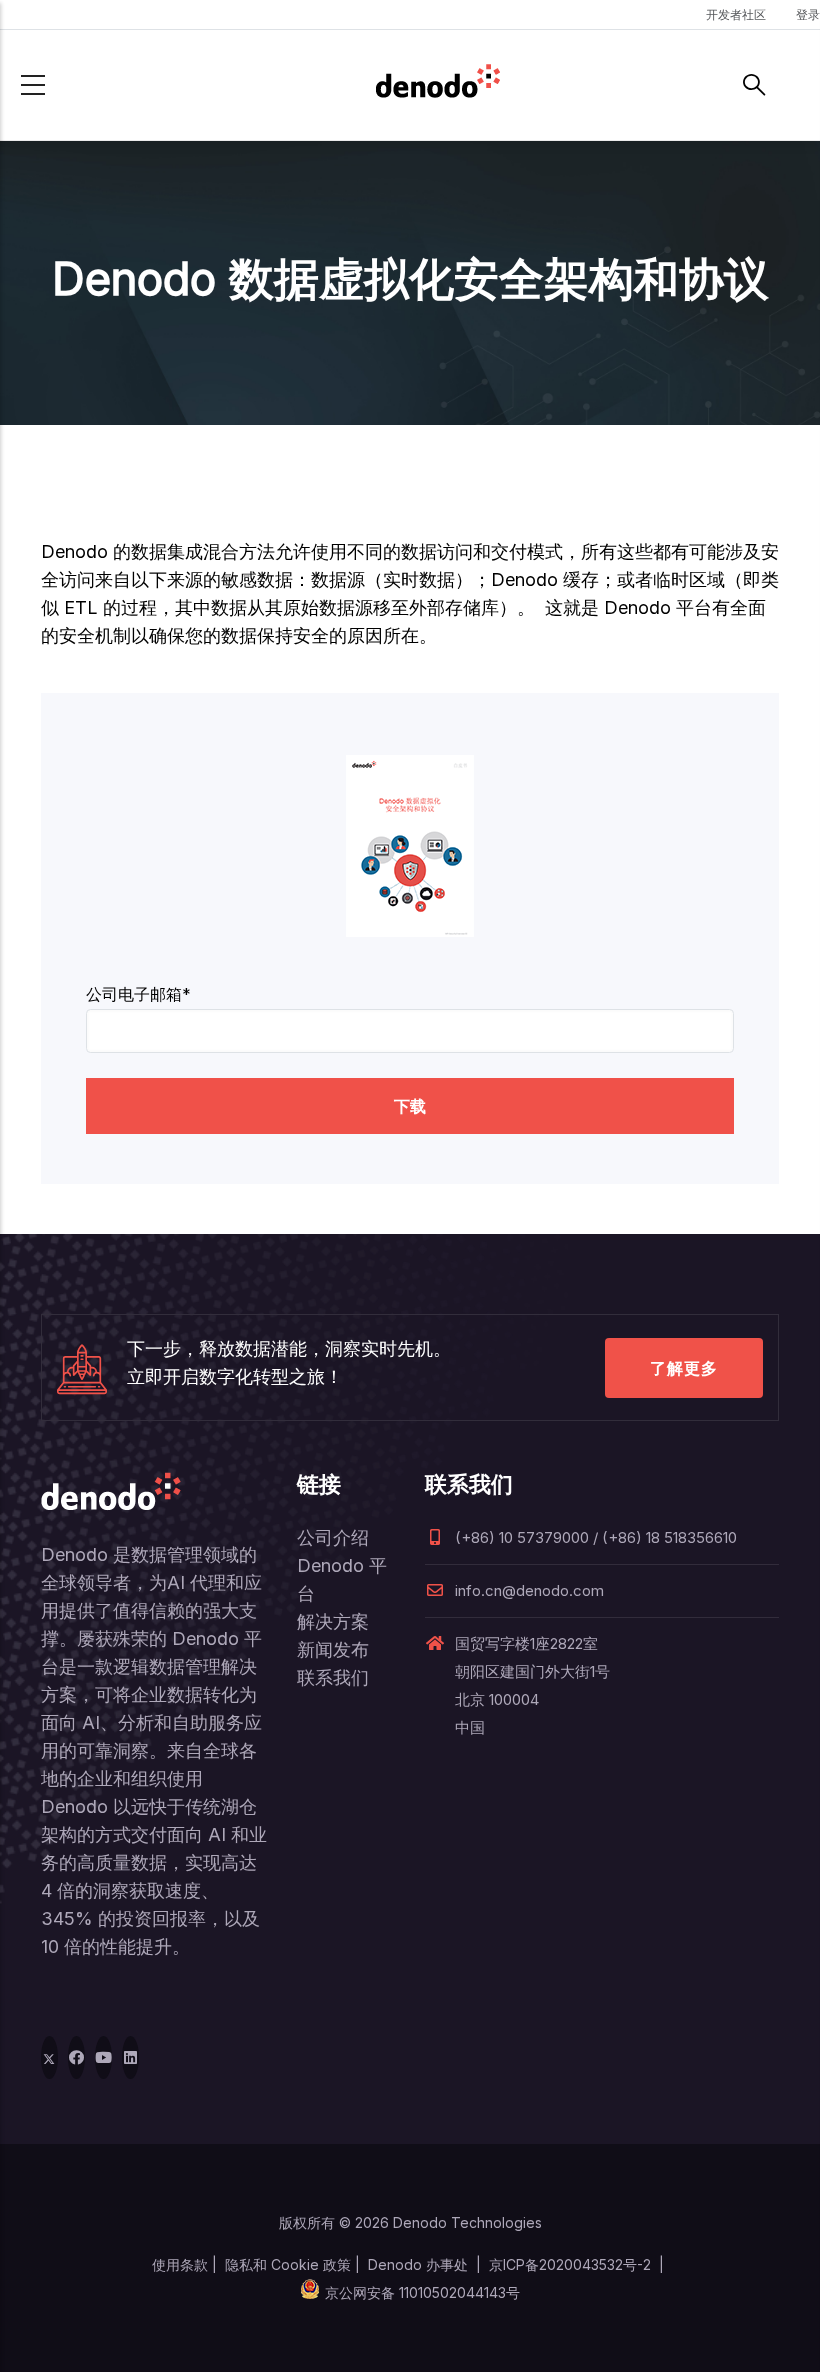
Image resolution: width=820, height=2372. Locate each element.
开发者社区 (736, 14)
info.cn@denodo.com (529, 1590)
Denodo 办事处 (418, 2264)
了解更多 (684, 1368)
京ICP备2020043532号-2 (570, 2264)
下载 (410, 1106)
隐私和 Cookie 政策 (288, 2264)
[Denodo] (438, 85)
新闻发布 (333, 1649)
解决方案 (333, 1621)
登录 (808, 14)
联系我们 (333, 1677)
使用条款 (180, 2264)
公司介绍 (333, 1537)
